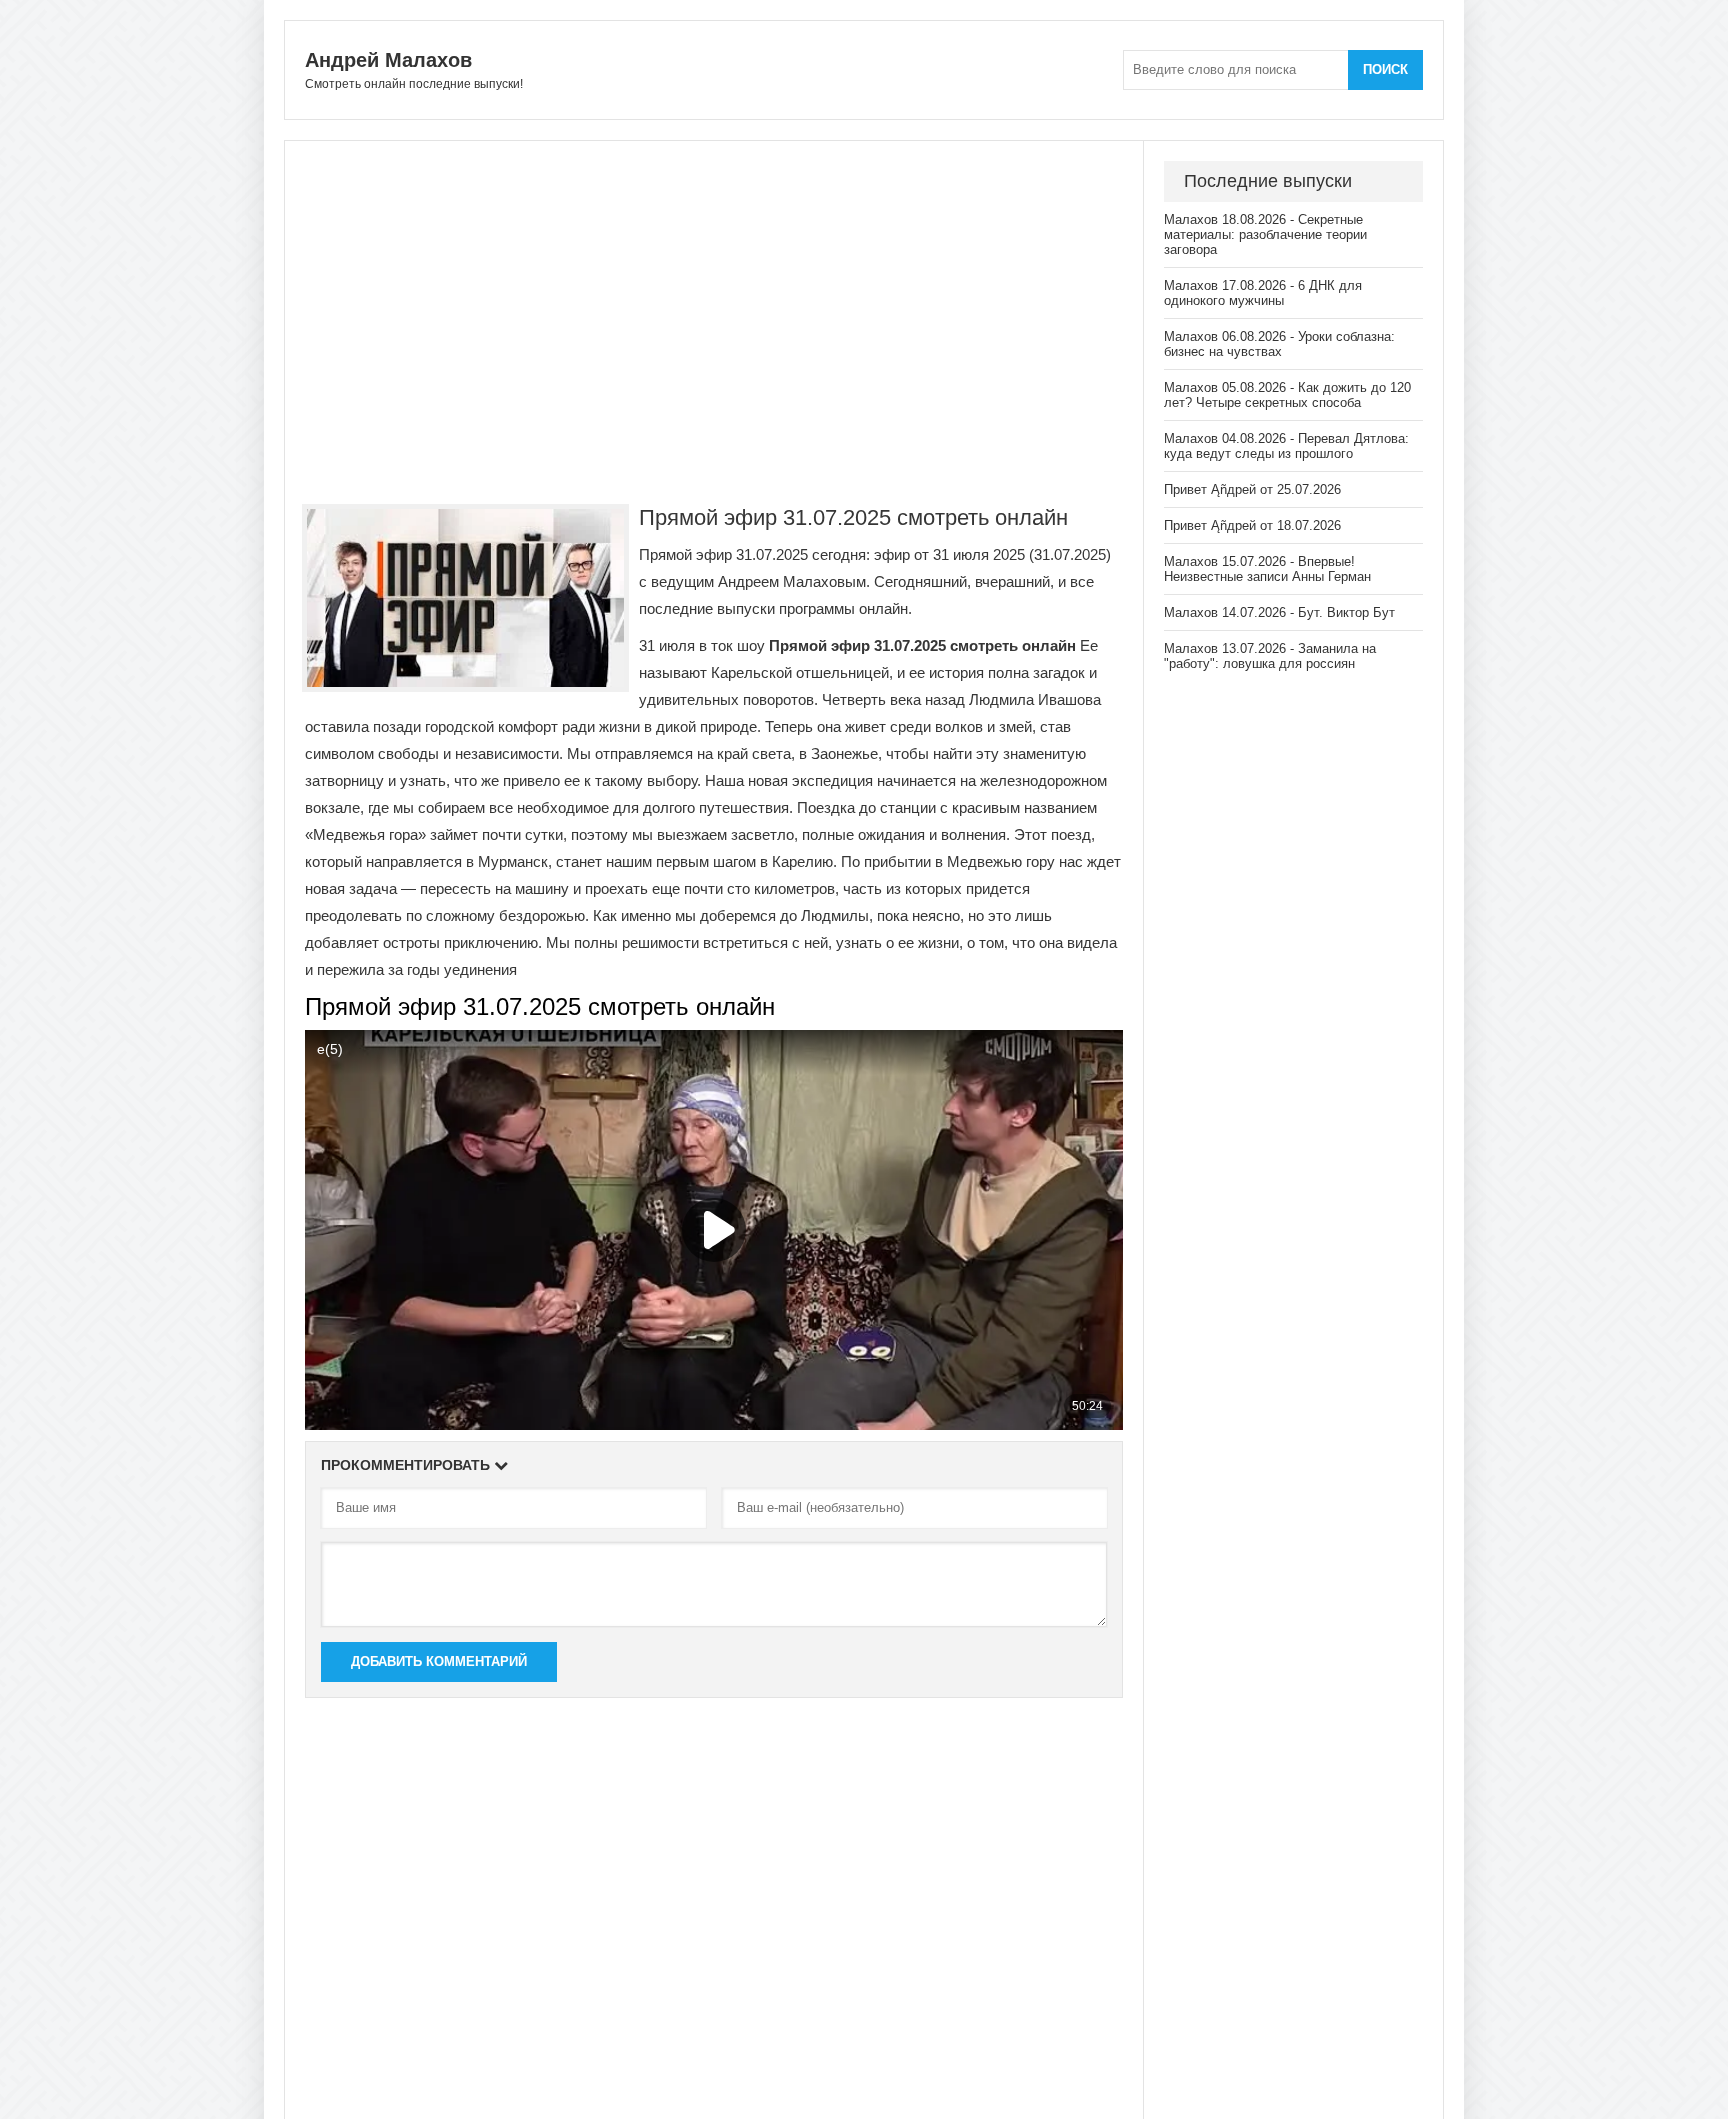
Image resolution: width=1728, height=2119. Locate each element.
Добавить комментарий (439, 1661)
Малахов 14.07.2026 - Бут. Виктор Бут (1279, 612)
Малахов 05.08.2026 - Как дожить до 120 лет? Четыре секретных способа (1287, 395)
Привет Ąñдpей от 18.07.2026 (1252, 525)
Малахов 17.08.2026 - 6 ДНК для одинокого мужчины (1263, 293)
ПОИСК (1385, 69)
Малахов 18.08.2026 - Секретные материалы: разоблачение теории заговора (1265, 234)
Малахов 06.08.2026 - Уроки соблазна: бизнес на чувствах (1279, 344)
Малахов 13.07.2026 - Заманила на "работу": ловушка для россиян (1270, 656)
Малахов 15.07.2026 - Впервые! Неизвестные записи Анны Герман (1267, 569)
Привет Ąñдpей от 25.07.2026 (1252, 489)
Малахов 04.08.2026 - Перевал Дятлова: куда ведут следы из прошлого (1286, 446)
